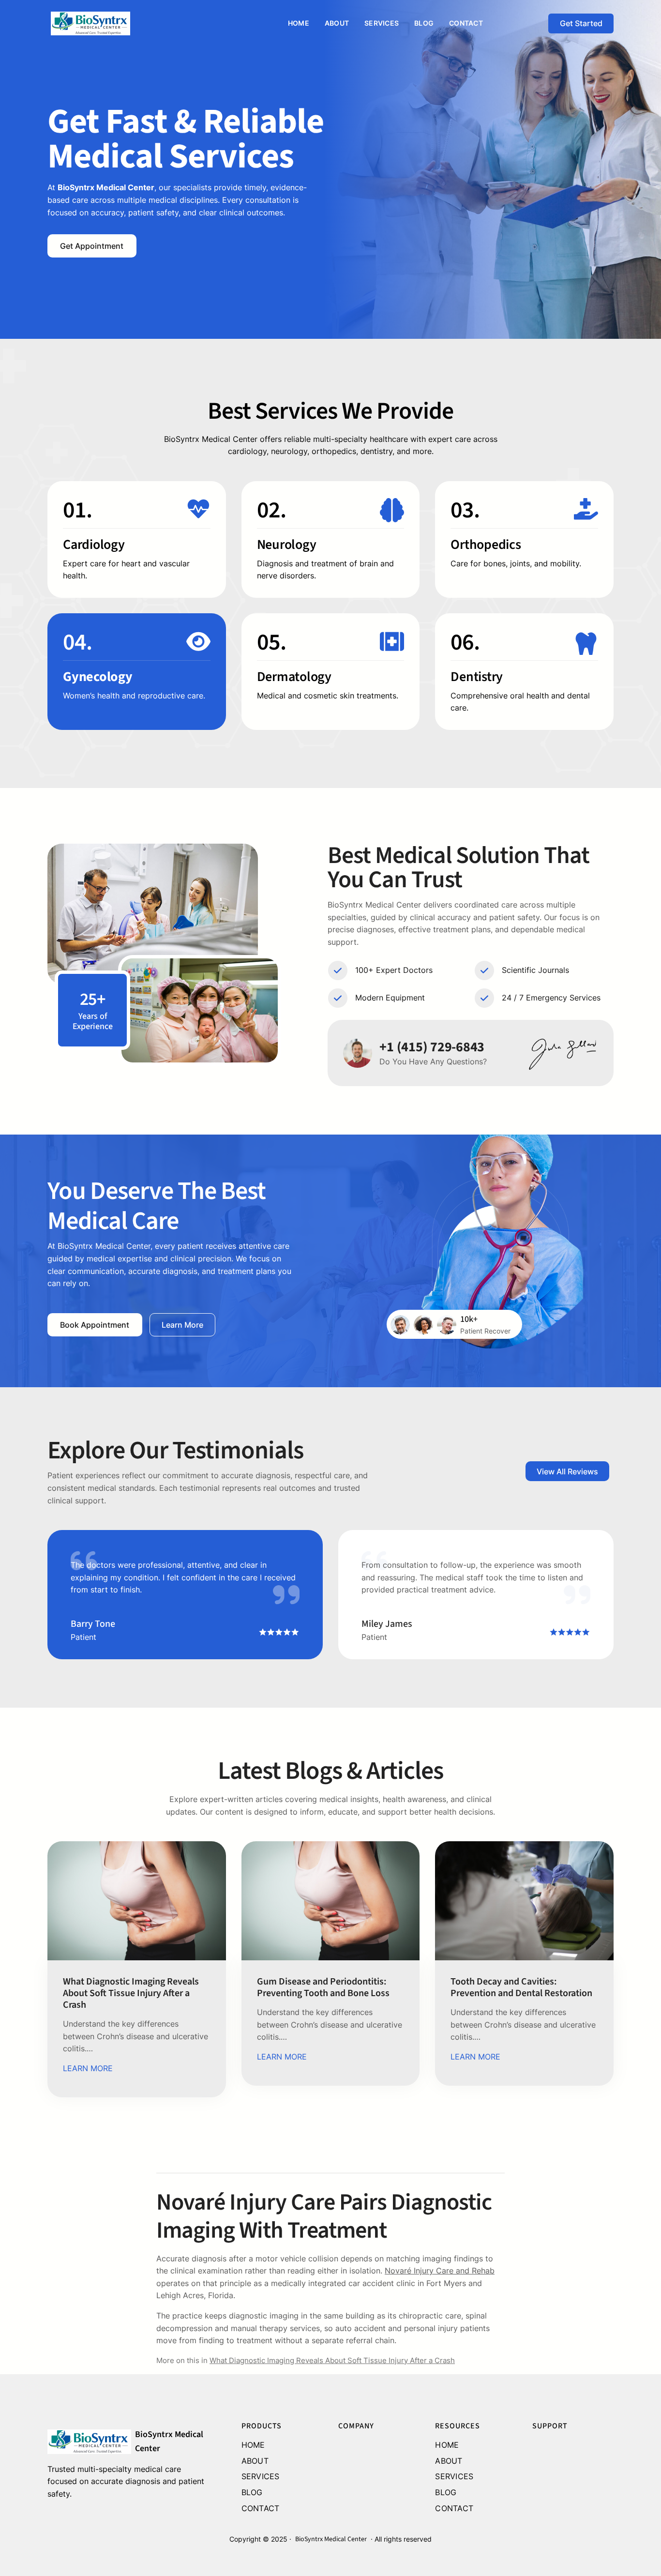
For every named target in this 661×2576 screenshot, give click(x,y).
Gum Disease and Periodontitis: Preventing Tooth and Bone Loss (323, 1987)
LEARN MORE (88, 2068)
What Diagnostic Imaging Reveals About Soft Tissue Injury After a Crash (131, 1993)
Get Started (581, 23)
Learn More (182, 1325)
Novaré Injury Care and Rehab (440, 2271)
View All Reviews (567, 1471)
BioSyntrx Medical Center (331, 2539)
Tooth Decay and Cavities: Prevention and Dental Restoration (521, 1987)
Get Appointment (92, 246)
